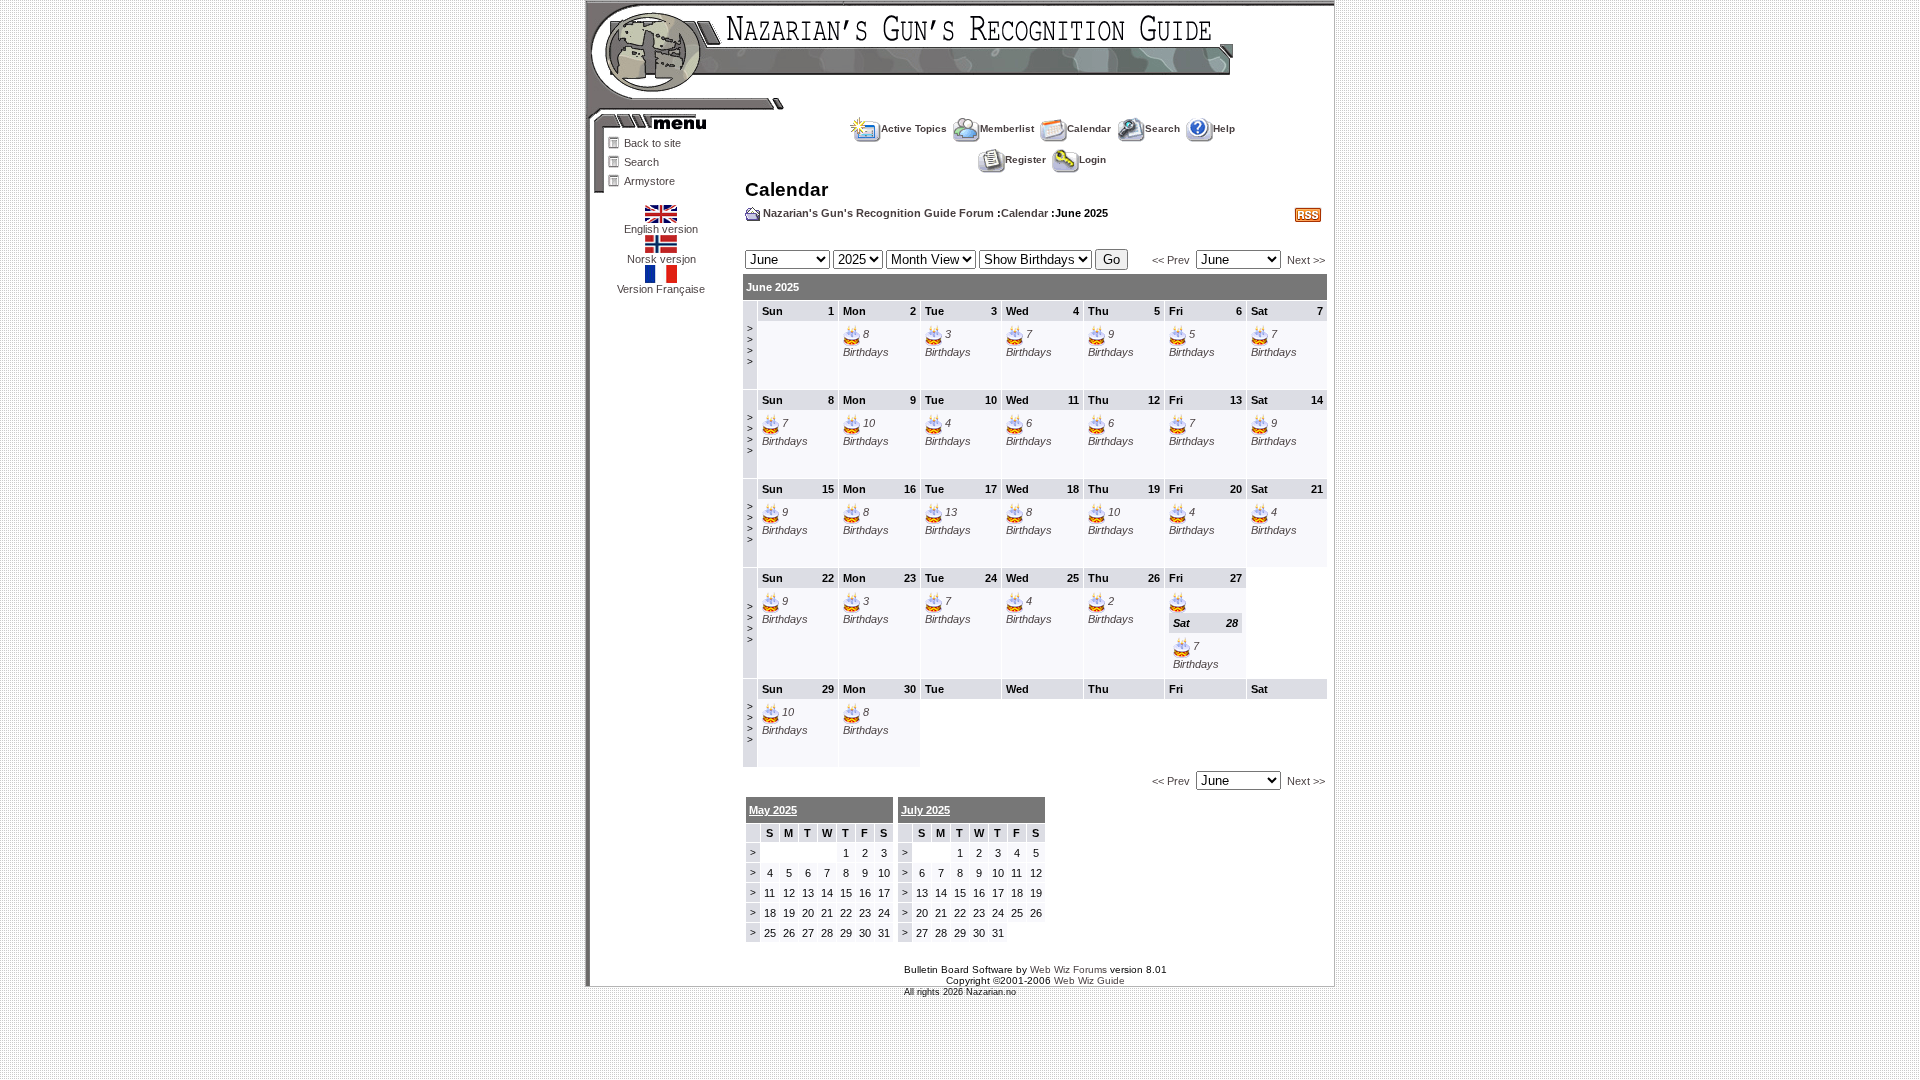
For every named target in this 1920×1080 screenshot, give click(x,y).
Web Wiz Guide (1089, 980)
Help (1224, 128)
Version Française (661, 289)
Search (641, 162)
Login (1092, 159)
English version (661, 229)
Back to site (652, 143)
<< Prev (1171, 260)
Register (1025, 159)
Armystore (649, 181)
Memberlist (1007, 128)
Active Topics (914, 128)
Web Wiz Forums (1068, 969)
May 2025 (773, 810)
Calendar (1089, 128)
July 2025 (925, 810)
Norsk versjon (661, 259)
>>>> (750, 345)
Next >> (1306, 260)
